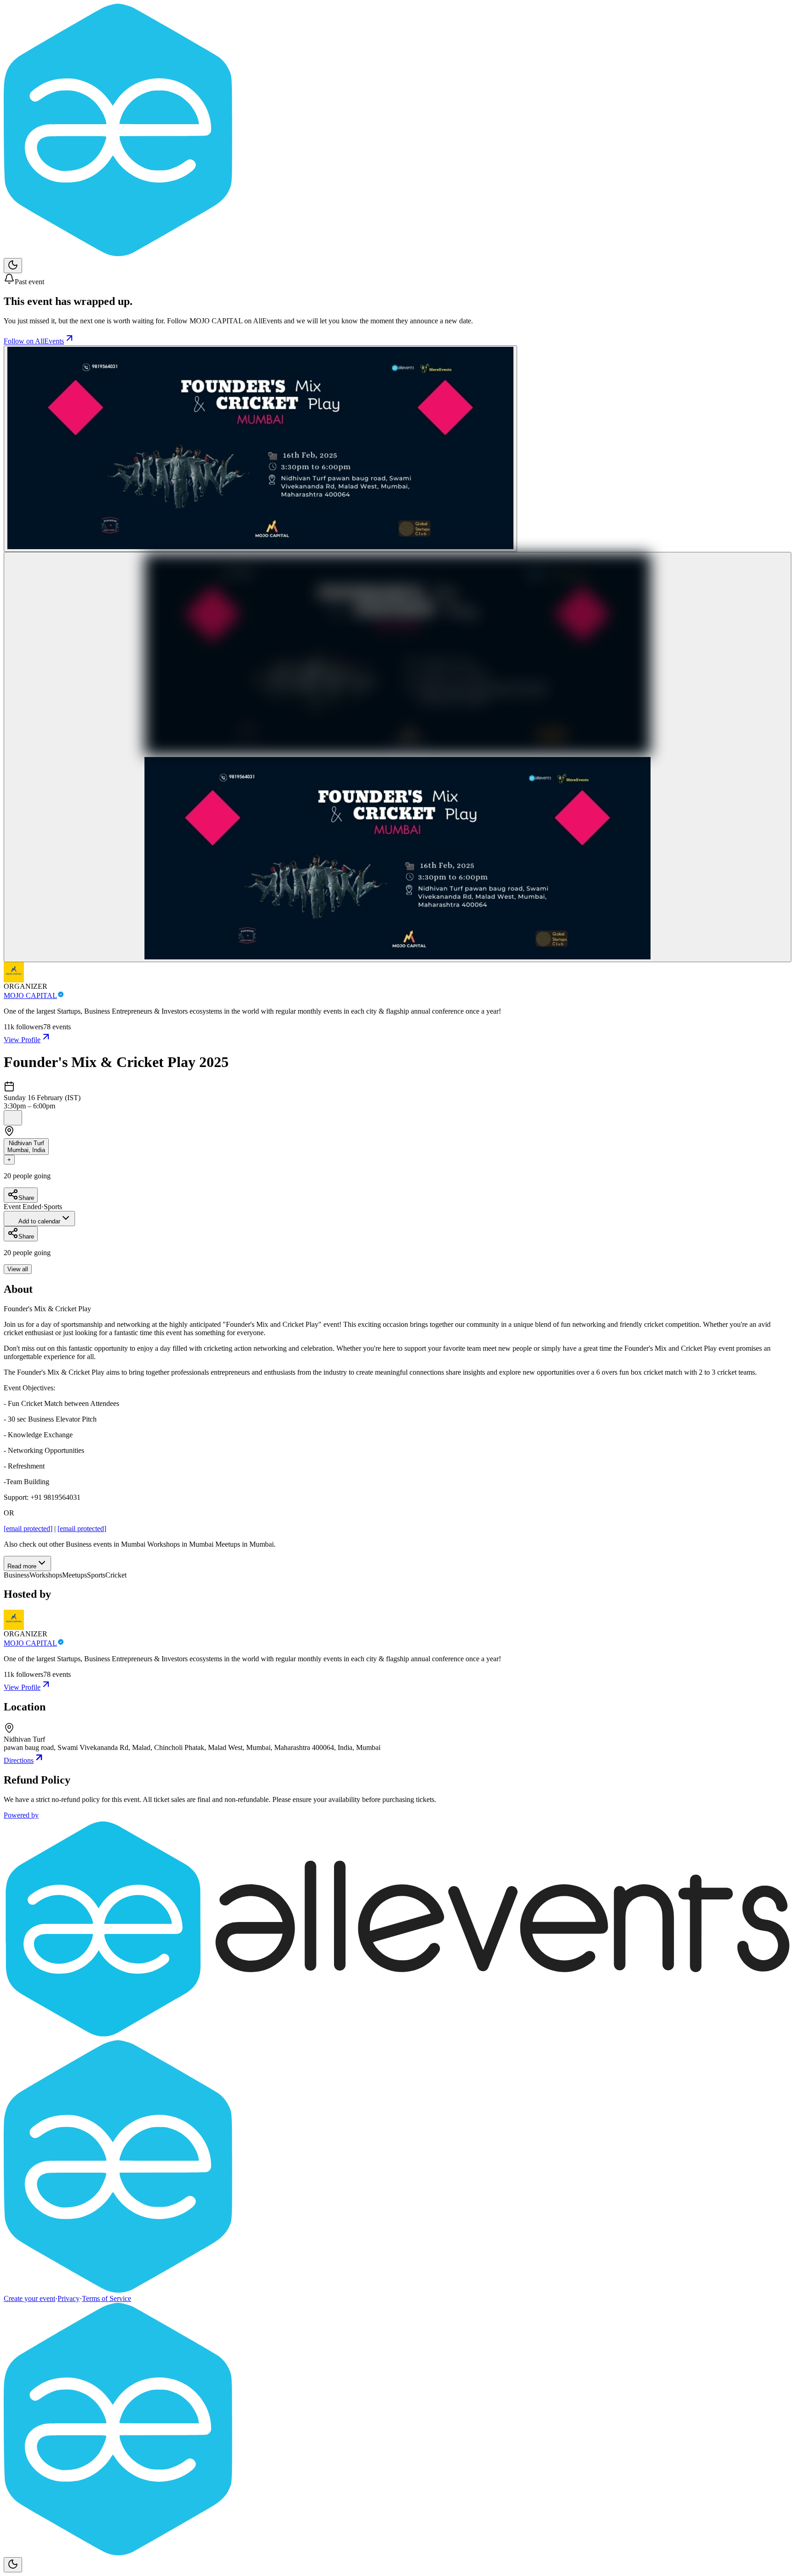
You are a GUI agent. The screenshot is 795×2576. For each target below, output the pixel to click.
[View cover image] (260, 449)
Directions (19, 1760)
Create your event (29, 2298)
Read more (22, 1566)
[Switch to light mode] (13, 266)
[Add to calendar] (13, 1118)
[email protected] (28, 1529)
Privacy (69, 2298)
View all (18, 1269)
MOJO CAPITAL (30, 995)
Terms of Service (107, 2298)
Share (26, 1198)
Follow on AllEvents (34, 341)
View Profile (22, 1040)
